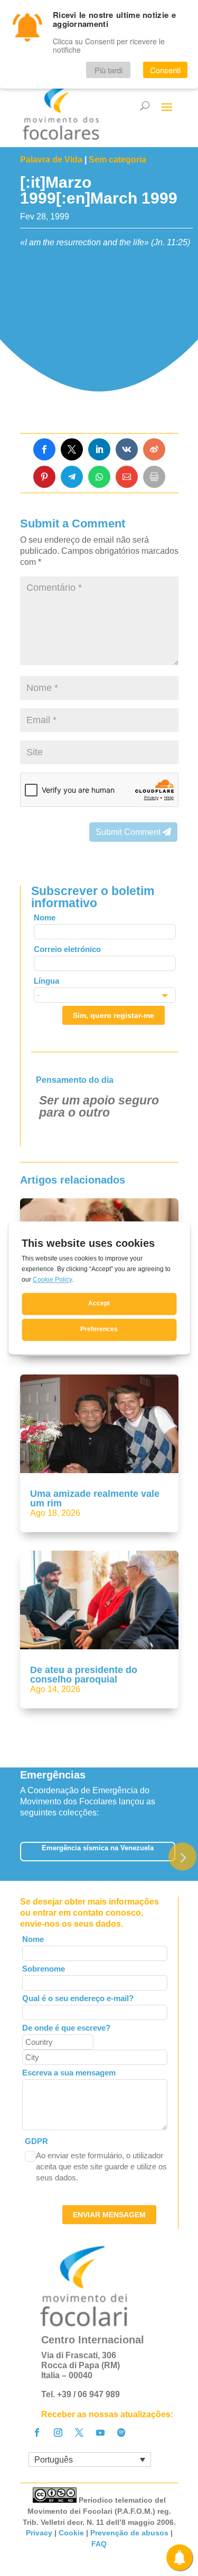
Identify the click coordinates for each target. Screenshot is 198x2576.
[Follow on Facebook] (37, 2433)
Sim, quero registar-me (114, 1015)
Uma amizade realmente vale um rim (95, 1498)
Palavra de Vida (51, 160)
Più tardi (109, 70)
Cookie (71, 2533)
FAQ (99, 2544)
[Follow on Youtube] (100, 2433)
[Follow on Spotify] (121, 2433)
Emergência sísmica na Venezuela (98, 1848)
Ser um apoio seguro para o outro (99, 1106)
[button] (182, 1857)
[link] (44, 449)
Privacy (39, 2533)
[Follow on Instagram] (58, 2433)
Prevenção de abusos (129, 2533)
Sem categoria (117, 160)
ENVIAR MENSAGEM (109, 2215)
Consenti (165, 70)
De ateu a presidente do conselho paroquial (84, 1675)
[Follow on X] (79, 2433)
